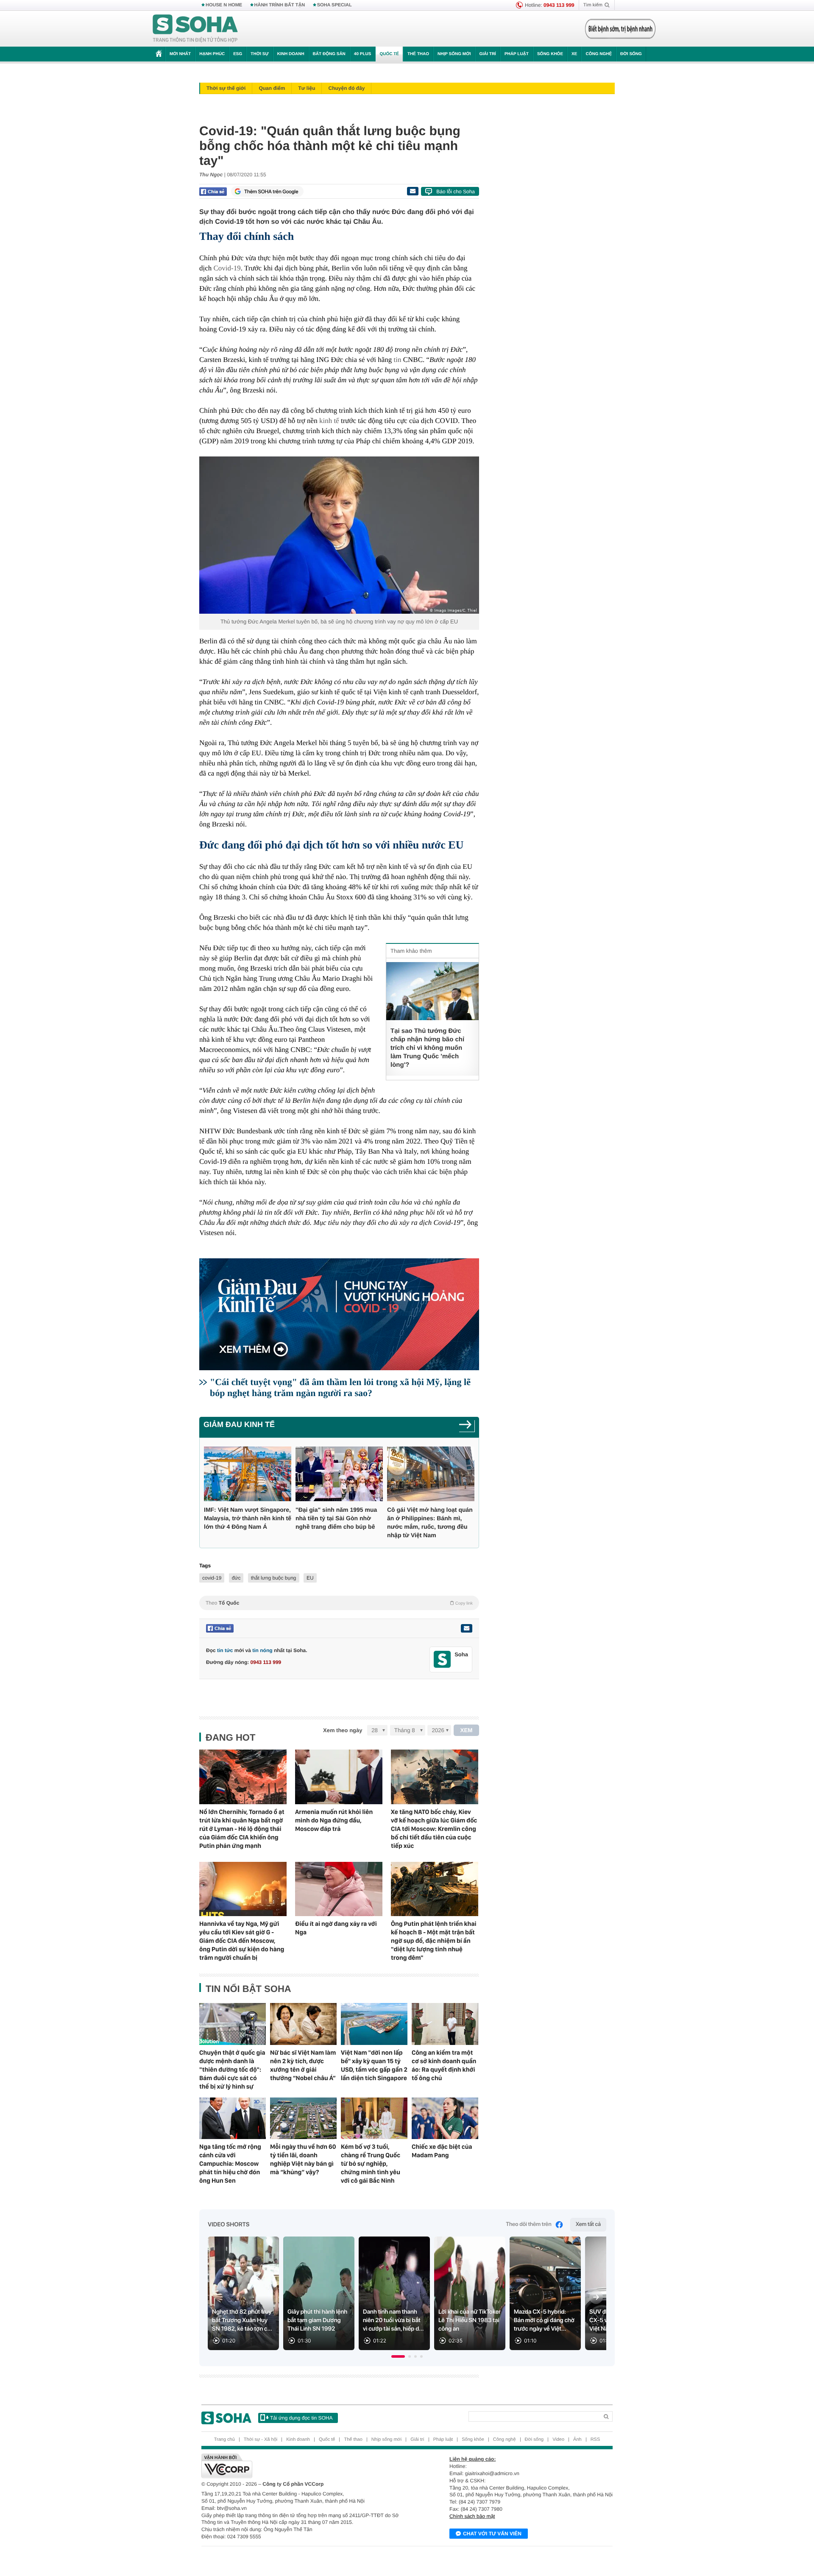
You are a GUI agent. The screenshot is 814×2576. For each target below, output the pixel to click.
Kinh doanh (291, 54)
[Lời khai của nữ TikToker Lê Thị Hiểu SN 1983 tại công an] (470, 2294)
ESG (238, 54)
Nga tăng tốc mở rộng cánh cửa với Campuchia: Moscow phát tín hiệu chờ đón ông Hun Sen (230, 2164)
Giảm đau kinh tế (239, 1424)
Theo (339, 1603)
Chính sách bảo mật (472, 2516)
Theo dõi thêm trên (528, 2224)
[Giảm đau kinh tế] (467, 1427)
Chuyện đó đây (346, 88)
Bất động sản (329, 54)
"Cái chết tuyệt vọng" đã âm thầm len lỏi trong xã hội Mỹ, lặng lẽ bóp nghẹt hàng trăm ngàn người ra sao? (340, 1387)
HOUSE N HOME (224, 5)
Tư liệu (307, 88)
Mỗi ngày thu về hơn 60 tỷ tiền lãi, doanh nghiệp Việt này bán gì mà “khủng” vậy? (303, 2159)
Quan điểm (272, 88)
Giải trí (487, 54)
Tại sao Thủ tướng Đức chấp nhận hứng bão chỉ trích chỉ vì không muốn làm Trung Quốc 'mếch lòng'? (427, 1048)
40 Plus (363, 54)
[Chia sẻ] (213, 192)
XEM (467, 1730)
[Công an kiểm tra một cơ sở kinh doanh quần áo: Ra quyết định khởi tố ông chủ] (445, 2024)
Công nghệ (599, 54)
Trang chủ (224, 2440)
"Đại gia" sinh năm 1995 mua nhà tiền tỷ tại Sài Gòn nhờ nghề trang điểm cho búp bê (336, 1518)
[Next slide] (596, 2297)
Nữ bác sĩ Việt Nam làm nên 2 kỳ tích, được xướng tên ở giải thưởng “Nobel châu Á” (303, 2065)
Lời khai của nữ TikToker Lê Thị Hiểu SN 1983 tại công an (470, 2320)
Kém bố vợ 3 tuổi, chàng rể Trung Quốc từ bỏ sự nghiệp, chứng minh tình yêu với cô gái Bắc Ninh (371, 2164)
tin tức (225, 1650)
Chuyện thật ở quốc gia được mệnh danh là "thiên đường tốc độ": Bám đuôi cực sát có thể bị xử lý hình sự (232, 2070)
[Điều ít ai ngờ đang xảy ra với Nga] (339, 1889)
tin (397, 360)
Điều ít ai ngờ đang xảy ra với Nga (336, 1928)
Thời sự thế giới (226, 88)
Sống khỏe (550, 54)
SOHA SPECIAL (335, 5)
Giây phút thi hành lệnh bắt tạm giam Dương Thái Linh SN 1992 (317, 2320)
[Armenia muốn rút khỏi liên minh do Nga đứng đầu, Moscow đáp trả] (339, 1777)
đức (236, 1578)
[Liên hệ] (466, 1628)
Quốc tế (389, 54)
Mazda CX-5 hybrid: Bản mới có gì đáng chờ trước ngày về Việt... (544, 2320)
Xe (574, 54)
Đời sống (631, 54)
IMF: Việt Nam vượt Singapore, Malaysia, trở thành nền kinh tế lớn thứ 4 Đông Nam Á (248, 1518)
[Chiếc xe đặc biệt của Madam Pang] (445, 2118)
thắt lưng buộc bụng (274, 1578)
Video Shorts (229, 2225)
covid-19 (212, 1578)
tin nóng (262, 1650)
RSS (595, 2440)
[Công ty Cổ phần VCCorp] (304, 2466)
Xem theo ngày (343, 1730)
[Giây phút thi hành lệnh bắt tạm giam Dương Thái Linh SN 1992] (319, 2294)
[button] (398, 2356)
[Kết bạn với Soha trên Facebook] (442, 1659)
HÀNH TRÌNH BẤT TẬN (280, 5)
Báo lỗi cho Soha (456, 192)
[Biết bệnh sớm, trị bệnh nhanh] (620, 29)
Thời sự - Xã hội (261, 2440)
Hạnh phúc (212, 54)
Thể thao (418, 54)
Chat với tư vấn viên (492, 2534)
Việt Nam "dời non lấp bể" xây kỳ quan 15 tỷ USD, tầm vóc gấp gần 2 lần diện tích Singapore (374, 2065)
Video (558, 2440)
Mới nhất (180, 54)
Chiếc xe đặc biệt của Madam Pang (442, 2151)
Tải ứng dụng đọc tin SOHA (301, 2418)
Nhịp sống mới (454, 54)
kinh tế (329, 421)
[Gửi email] (413, 191)
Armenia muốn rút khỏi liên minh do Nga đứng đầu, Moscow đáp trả (334, 1820)
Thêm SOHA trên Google (271, 192)
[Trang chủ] (195, 29)
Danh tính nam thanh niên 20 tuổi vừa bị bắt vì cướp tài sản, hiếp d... (393, 2320)
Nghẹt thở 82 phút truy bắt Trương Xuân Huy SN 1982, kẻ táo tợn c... (242, 2320)
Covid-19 (227, 268)
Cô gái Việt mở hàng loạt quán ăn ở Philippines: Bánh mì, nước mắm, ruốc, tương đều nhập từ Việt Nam (430, 1522)
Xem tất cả (588, 2224)
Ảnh (577, 2440)
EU (310, 1578)
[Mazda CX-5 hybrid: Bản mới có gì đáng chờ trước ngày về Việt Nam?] (545, 2294)
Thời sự (259, 54)
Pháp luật (517, 54)
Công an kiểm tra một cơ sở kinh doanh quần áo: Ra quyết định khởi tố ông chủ (444, 2065)
